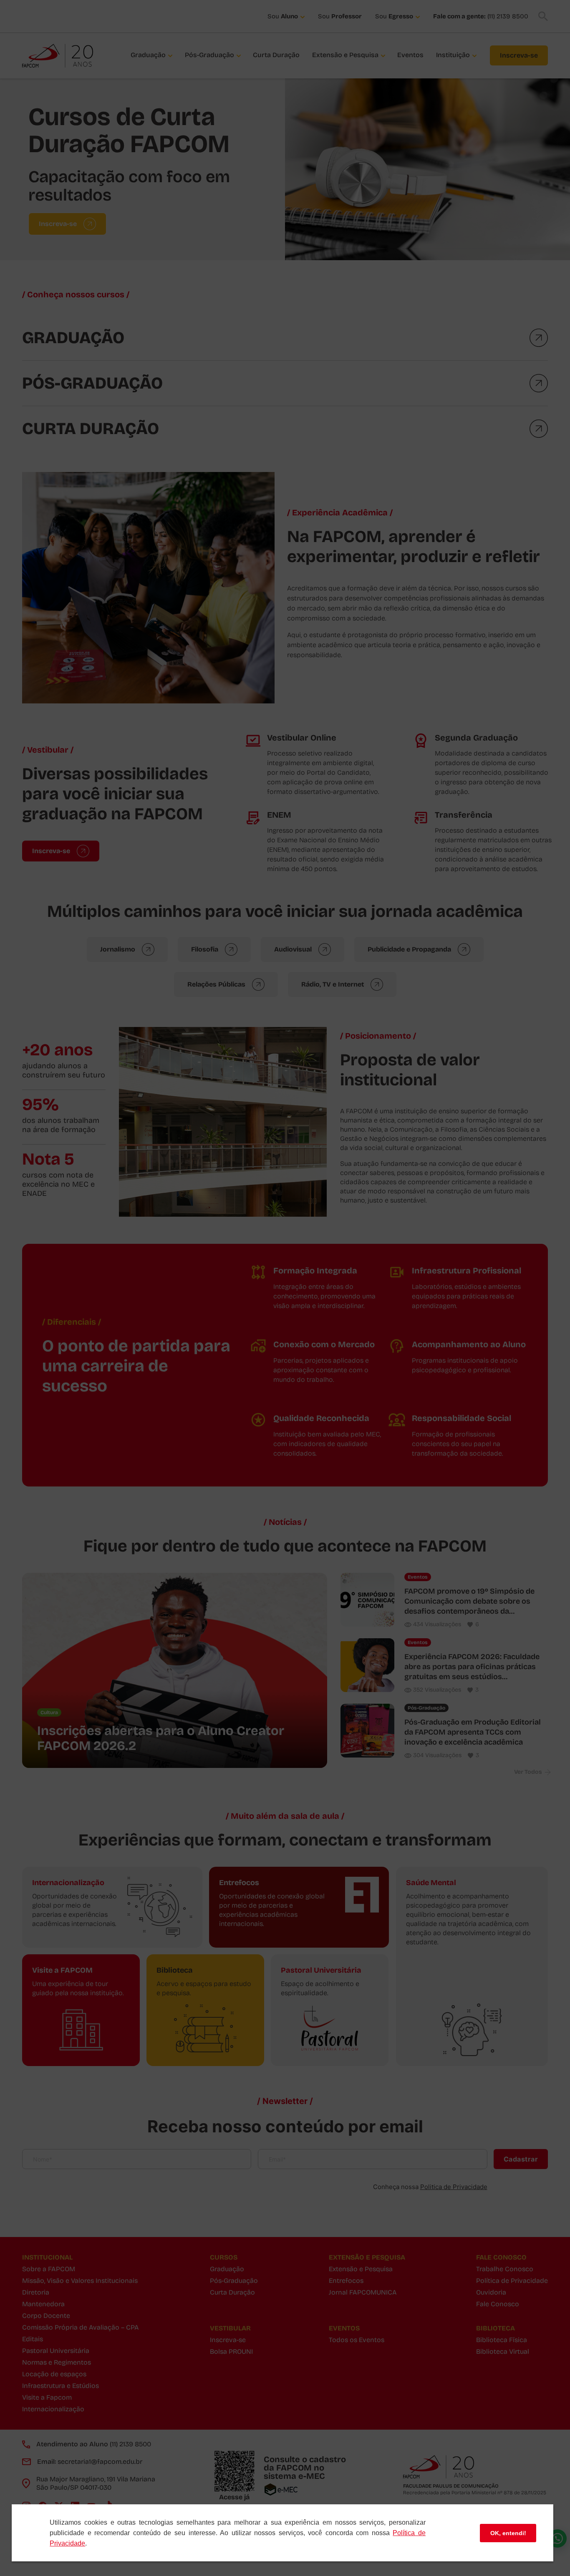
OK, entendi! (508, 2533)
